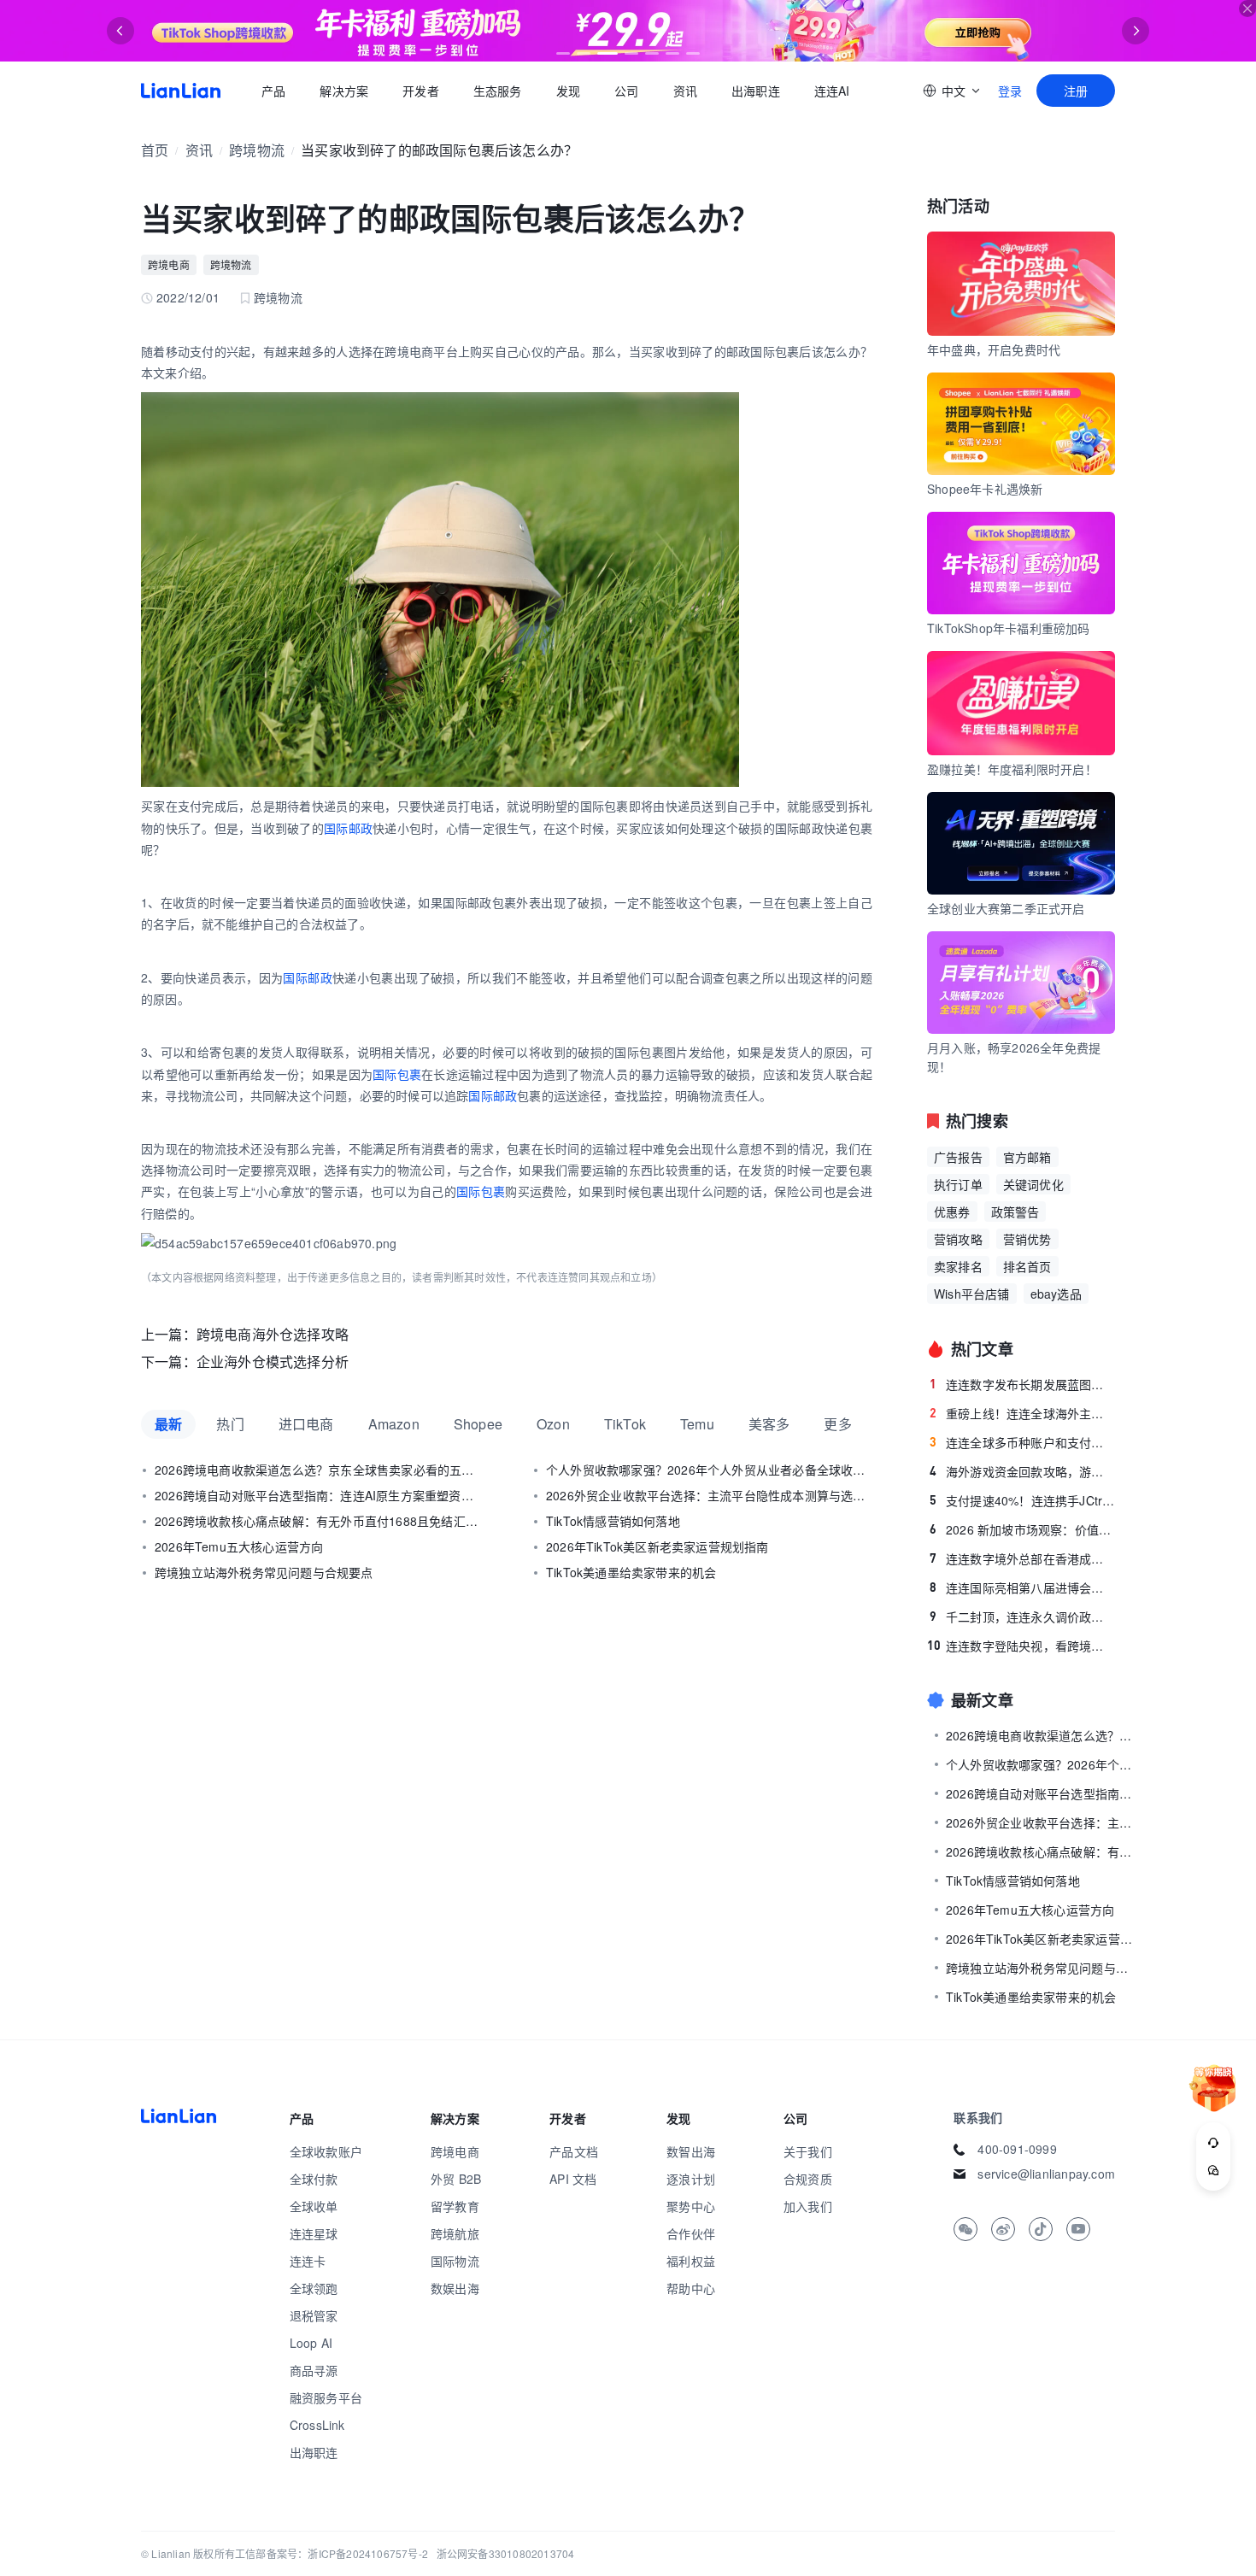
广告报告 (958, 1157)
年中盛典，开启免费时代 (994, 349)
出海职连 (756, 91)
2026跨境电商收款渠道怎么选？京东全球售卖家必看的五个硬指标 (318, 1470)
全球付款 (314, 2179)
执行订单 (958, 1184)
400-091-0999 (1017, 2149)
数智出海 (691, 2151)
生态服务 (498, 91)
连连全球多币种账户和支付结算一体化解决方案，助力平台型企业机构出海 (1022, 1442)
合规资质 (808, 2179)
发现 (568, 91)
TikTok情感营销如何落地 (613, 1521)
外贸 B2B (456, 2179)
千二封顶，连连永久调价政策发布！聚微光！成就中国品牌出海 (1022, 1617)
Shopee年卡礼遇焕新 (985, 489)
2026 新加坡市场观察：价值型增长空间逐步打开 (1022, 1529)
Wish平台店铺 (972, 1294)
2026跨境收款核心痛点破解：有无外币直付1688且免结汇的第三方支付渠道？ (318, 1521)
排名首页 (1027, 1266)
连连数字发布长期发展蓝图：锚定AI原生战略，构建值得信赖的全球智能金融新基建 (1022, 1384)
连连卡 (308, 2261)
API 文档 (573, 2179)
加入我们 (808, 2206)
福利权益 (691, 2261)
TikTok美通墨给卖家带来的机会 (631, 1572)
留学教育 (455, 2206)
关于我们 (808, 2151)
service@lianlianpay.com (1046, 2174)
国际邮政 (348, 828)
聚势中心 (691, 2206)
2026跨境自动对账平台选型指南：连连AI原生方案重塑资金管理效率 (318, 1495)
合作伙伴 (691, 2233)
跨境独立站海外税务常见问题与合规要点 (264, 1572)
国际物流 (455, 2261)
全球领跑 (314, 2288)
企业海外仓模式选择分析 (273, 1361)
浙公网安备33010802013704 (506, 2553)
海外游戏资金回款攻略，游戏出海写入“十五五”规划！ (1022, 1471)
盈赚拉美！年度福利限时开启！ (1012, 769)
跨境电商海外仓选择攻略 (273, 1334)
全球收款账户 (326, 2151)
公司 (626, 91)
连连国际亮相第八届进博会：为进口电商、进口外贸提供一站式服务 (1022, 1587)
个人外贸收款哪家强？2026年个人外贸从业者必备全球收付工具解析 (709, 1470)
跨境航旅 (455, 2233)
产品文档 (574, 2151)
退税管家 (314, 2315)
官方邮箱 (1027, 1157)
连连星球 (314, 2233)
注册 (1076, 91)
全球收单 (314, 2206)
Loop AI (311, 2343)
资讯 (685, 91)
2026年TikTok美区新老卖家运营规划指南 (657, 1546)
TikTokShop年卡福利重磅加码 (1009, 628)
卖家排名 (958, 1266)
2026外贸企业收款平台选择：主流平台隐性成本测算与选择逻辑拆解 (709, 1495)
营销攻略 (958, 1239)
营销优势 (1027, 1239)
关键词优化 (1033, 1184)
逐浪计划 (691, 2179)
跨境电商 (169, 264)
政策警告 (1015, 1212)
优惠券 (952, 1212)
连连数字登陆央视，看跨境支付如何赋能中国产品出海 (1021, 1646)
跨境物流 (257, 150)
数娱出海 (455, 2288)
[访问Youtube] (1078, 2229)
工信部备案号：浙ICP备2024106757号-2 (332, 2553)
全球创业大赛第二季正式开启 (1006, 908)
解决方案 (344, 91)
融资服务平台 (326, 2397)
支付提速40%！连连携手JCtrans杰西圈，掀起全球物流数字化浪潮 (1022, 1500)
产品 (273, 91)
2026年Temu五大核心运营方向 (239, 1546)
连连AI (832, 91)
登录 (1010, 91)
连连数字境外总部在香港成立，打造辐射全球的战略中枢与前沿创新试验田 (1022, 1558)
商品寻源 (314, 2370)
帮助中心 (691, 2288)
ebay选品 (1056, 1294)
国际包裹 (397, 1074)
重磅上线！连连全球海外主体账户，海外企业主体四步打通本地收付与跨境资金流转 (1022, 1413)
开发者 (421, 91)
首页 (181, 91)
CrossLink (317, 2425)
